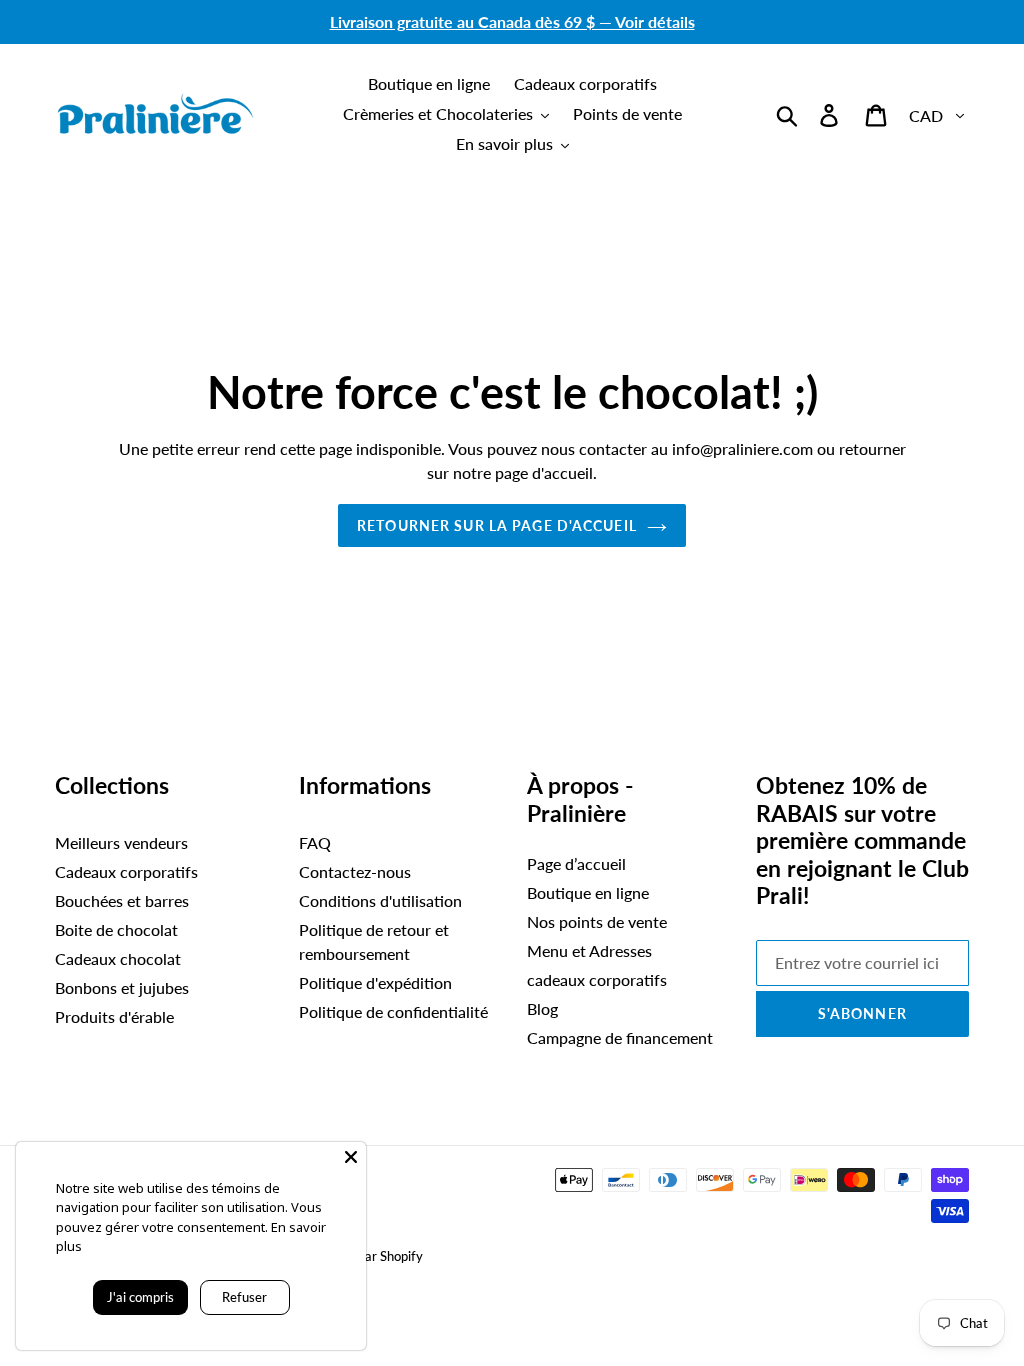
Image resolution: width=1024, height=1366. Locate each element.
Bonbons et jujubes (122, 987)
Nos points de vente (597, 921)
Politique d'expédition (375, 982)
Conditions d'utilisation (380, 900)
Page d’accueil (576, 863)
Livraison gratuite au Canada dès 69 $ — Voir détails (512, 21)
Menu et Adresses (589, 950)
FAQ (315, 842)
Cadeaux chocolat (118, 958)
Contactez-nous (355, 871)
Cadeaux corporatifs (126, 871)
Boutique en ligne (588, 892)
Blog (542, 1008)
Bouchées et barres (122, 900)
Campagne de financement (620, 1037)
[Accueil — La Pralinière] (155, 113)
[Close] (351, 1157)
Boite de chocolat (116, 929)
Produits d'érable (114, 1016)
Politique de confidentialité (393, 1011)
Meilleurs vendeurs (121, 842)
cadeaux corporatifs (597, 979)
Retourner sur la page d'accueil (497, 525)
